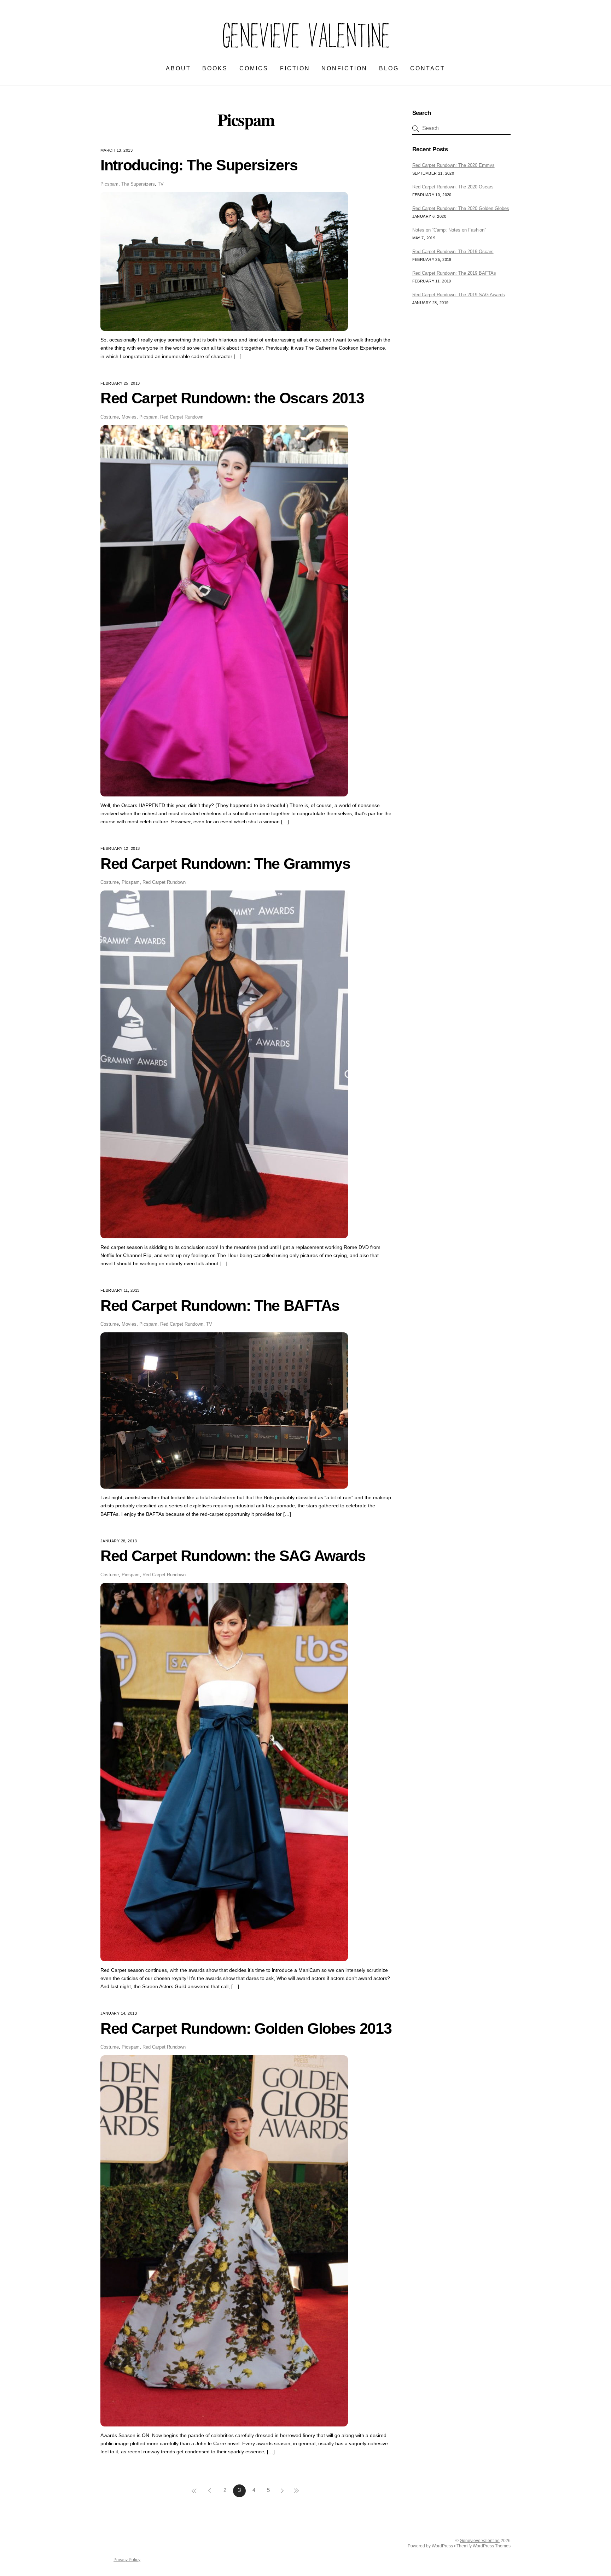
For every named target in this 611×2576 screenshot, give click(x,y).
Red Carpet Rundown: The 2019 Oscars (453, 252)
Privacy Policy (127, 2560)
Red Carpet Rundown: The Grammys (225, 864)
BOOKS (215, 68)
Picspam (109, 184)
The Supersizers (138, 184)
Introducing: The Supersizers (199, 165)
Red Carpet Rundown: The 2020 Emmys (453, 165)
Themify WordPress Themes (484, 2546)
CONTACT (428, 68)
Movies (129, 417)
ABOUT (178, 68)
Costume (110, 417)
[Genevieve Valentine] (305, 52)
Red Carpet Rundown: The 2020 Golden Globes (461, 208)
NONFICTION (344, 68)
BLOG (389, 68)
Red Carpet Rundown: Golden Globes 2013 (246, 2028)
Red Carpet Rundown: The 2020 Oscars (453, 187)
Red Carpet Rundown (182, 417)
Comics (254, 68)
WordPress (442, 2546)
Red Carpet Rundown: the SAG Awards (233, 1556)
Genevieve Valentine (480, 2541)
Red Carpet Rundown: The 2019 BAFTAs (454, 273)
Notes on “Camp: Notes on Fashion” (449, 230)
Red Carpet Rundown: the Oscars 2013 (232, 398)
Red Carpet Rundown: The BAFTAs (220, 1305)
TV (161, 184)
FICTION (295, 68)
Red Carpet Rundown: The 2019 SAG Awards (459, 295)
